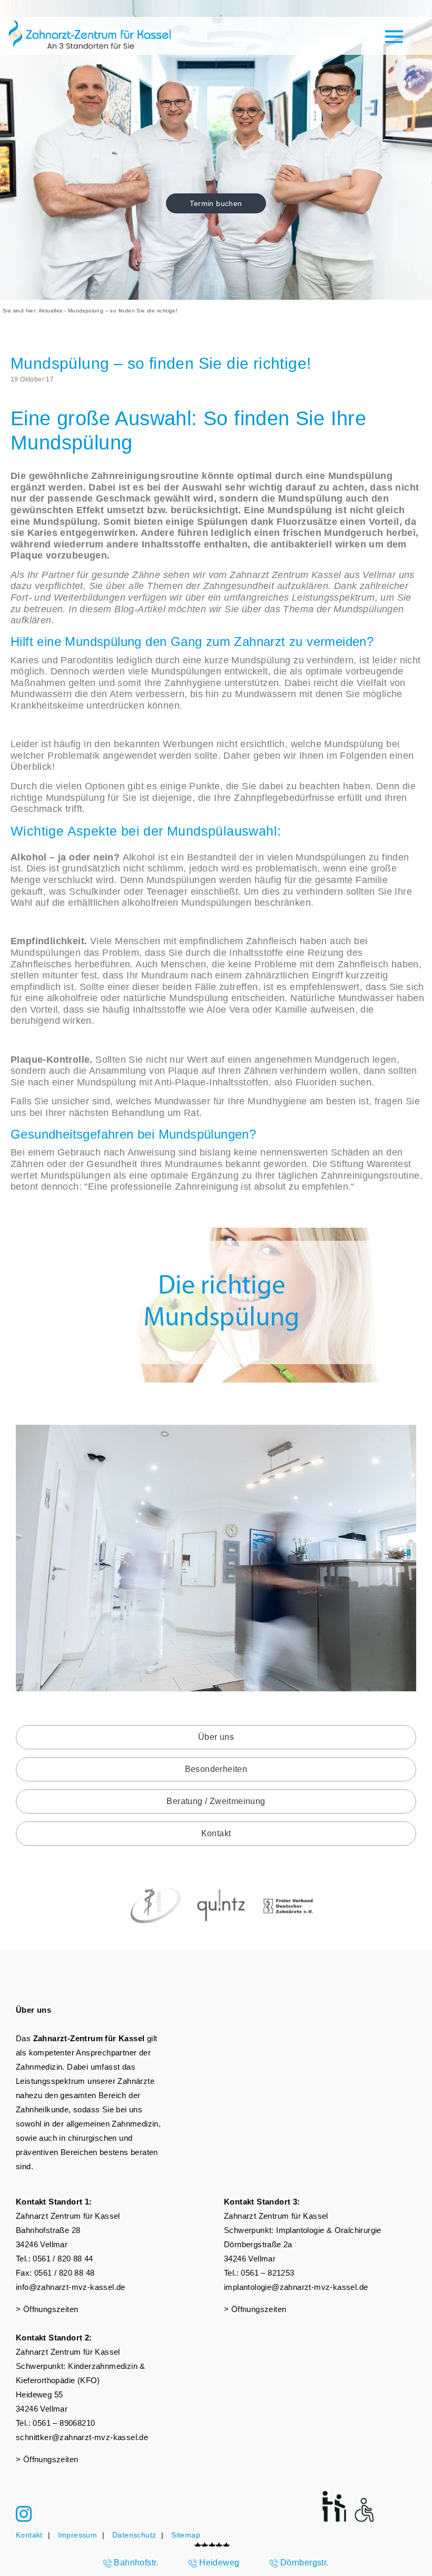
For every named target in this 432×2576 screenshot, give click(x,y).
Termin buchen (216, 203)
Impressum (78, 2535)
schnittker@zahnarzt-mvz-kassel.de (82, 2437)
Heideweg (219, 2563)
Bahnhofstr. (136, 2563)
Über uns (216, 1737)
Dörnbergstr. (305, 2563)
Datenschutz (134, 2535)
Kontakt (216, 1833)
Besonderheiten (216, 1769)
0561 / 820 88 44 (63, 2259)
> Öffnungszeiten (47, 2309)
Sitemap (186, 2535)
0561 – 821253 (267, 2273)
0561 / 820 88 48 (64, 2273)
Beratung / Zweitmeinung (216, 1801)
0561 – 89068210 (64, 2423)
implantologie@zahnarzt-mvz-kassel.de (296, 2287)
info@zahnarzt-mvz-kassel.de (71, 2287)
